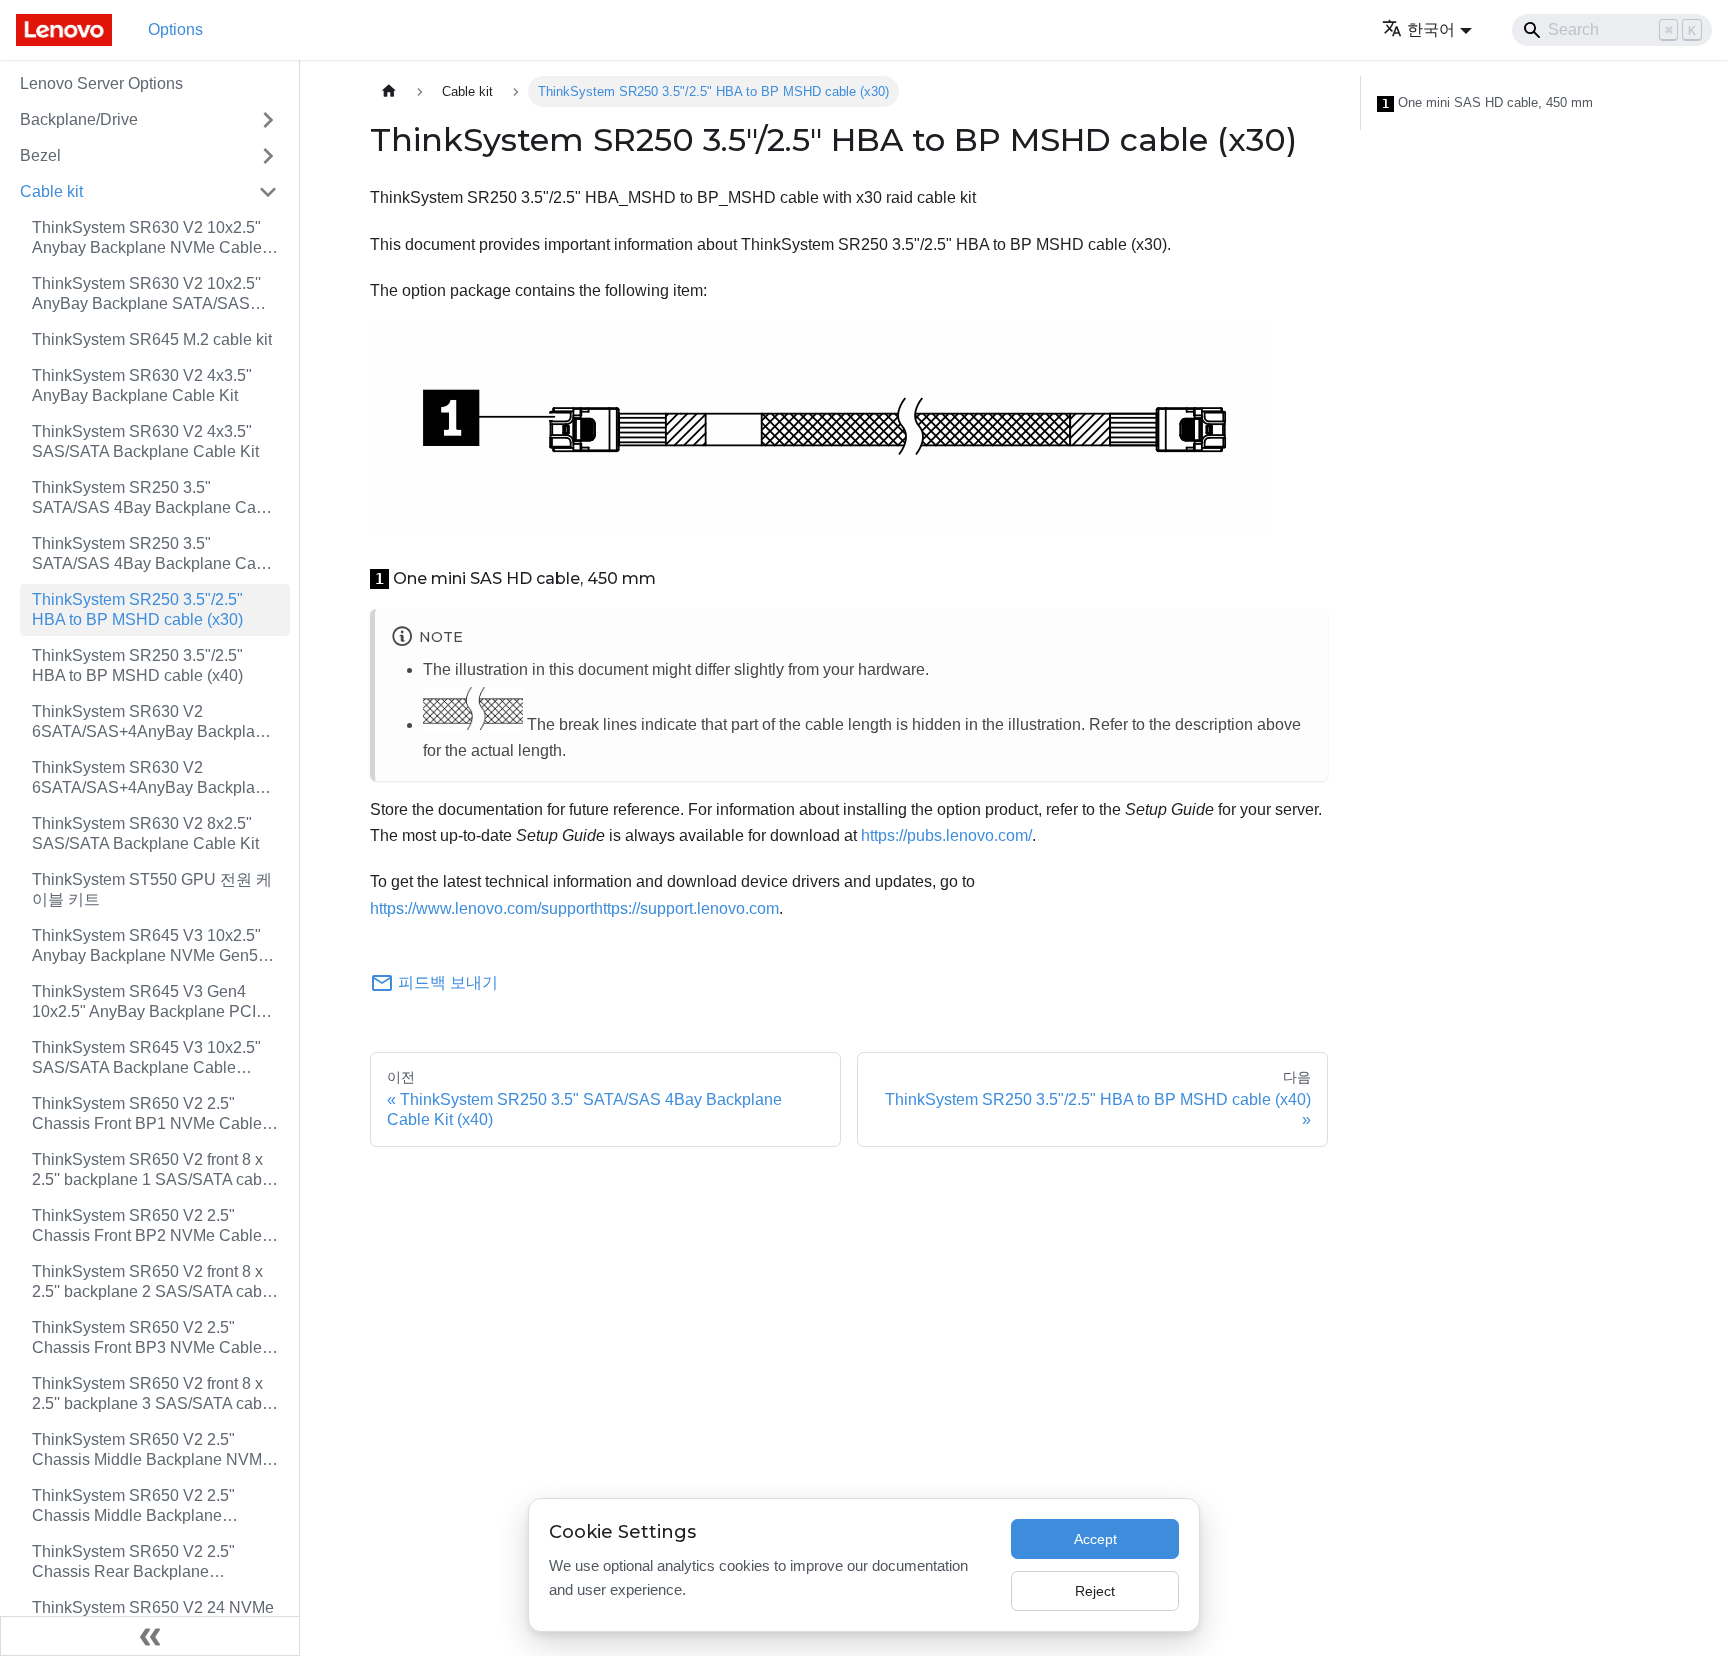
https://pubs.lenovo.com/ (946, 835)
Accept (1095, 1539)
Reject (1095, 1591)
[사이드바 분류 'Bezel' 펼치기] (268, 156)
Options (175, 29)
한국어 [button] (1431, 29)
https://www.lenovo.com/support (482, 908)
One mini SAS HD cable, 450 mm (1487, 103)
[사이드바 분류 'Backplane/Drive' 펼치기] (268, 120)
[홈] (389, 91)
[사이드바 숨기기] (150, 1636)
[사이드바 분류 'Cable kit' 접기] (268, 192)
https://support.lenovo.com (686, 908)
